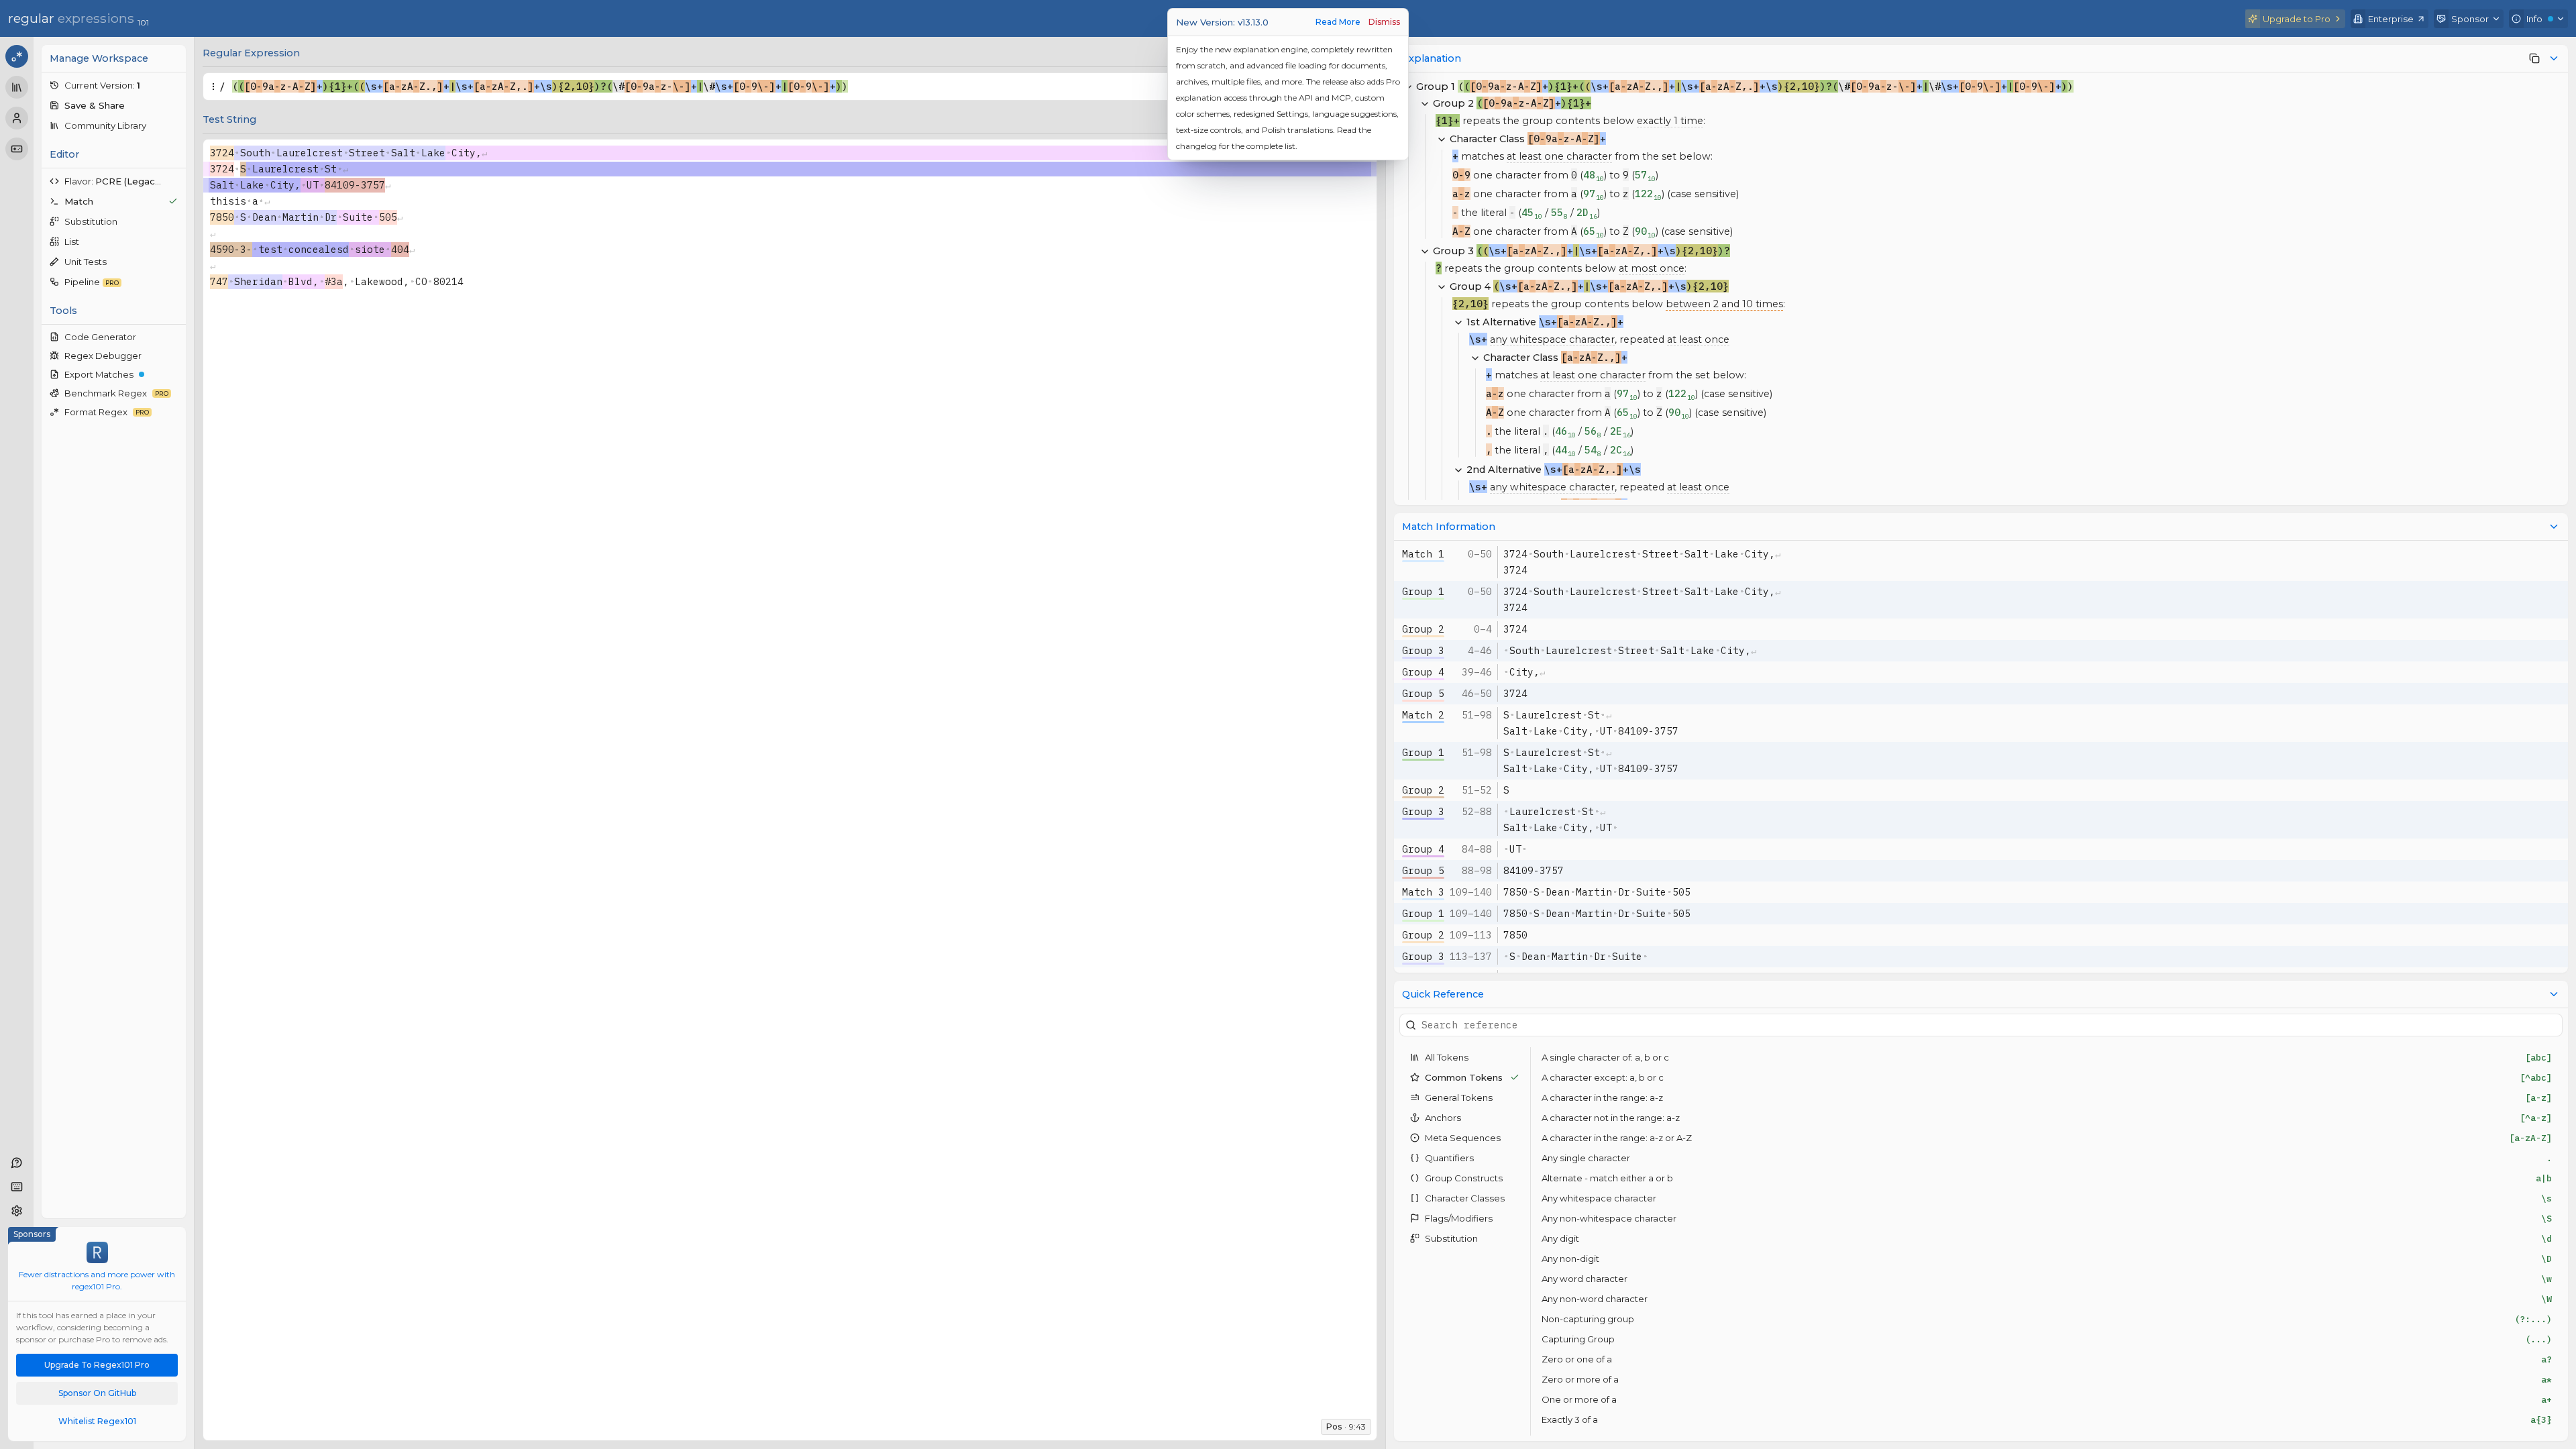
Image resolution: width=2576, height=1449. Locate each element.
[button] (114, 85)
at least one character (1559, 156)
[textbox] (777, 87)
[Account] (17, 118)
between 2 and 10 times (1724, 304)
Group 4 (1423, 672)
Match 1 (1423, 554)
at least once (1698, 339)
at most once (1652, 268)
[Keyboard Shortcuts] (17, 1187)
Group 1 (1423, 591)
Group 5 (1423, 693)
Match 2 (1423, 715)
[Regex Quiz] (17, 149)
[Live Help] (17, 1163)
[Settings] (17, 1211)
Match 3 (1423, 892)
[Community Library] (17, 87)
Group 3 (1423, 650)
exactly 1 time (1670, 121)
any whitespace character (1552, 339)
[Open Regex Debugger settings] (174, 356)
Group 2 (1423, 629)
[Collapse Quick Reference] (2554, 994)
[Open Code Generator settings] (174, 337)
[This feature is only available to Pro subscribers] (2534, 58)
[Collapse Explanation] (2554, 58)
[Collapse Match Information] (2554, 527)
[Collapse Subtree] (1425, 103)
